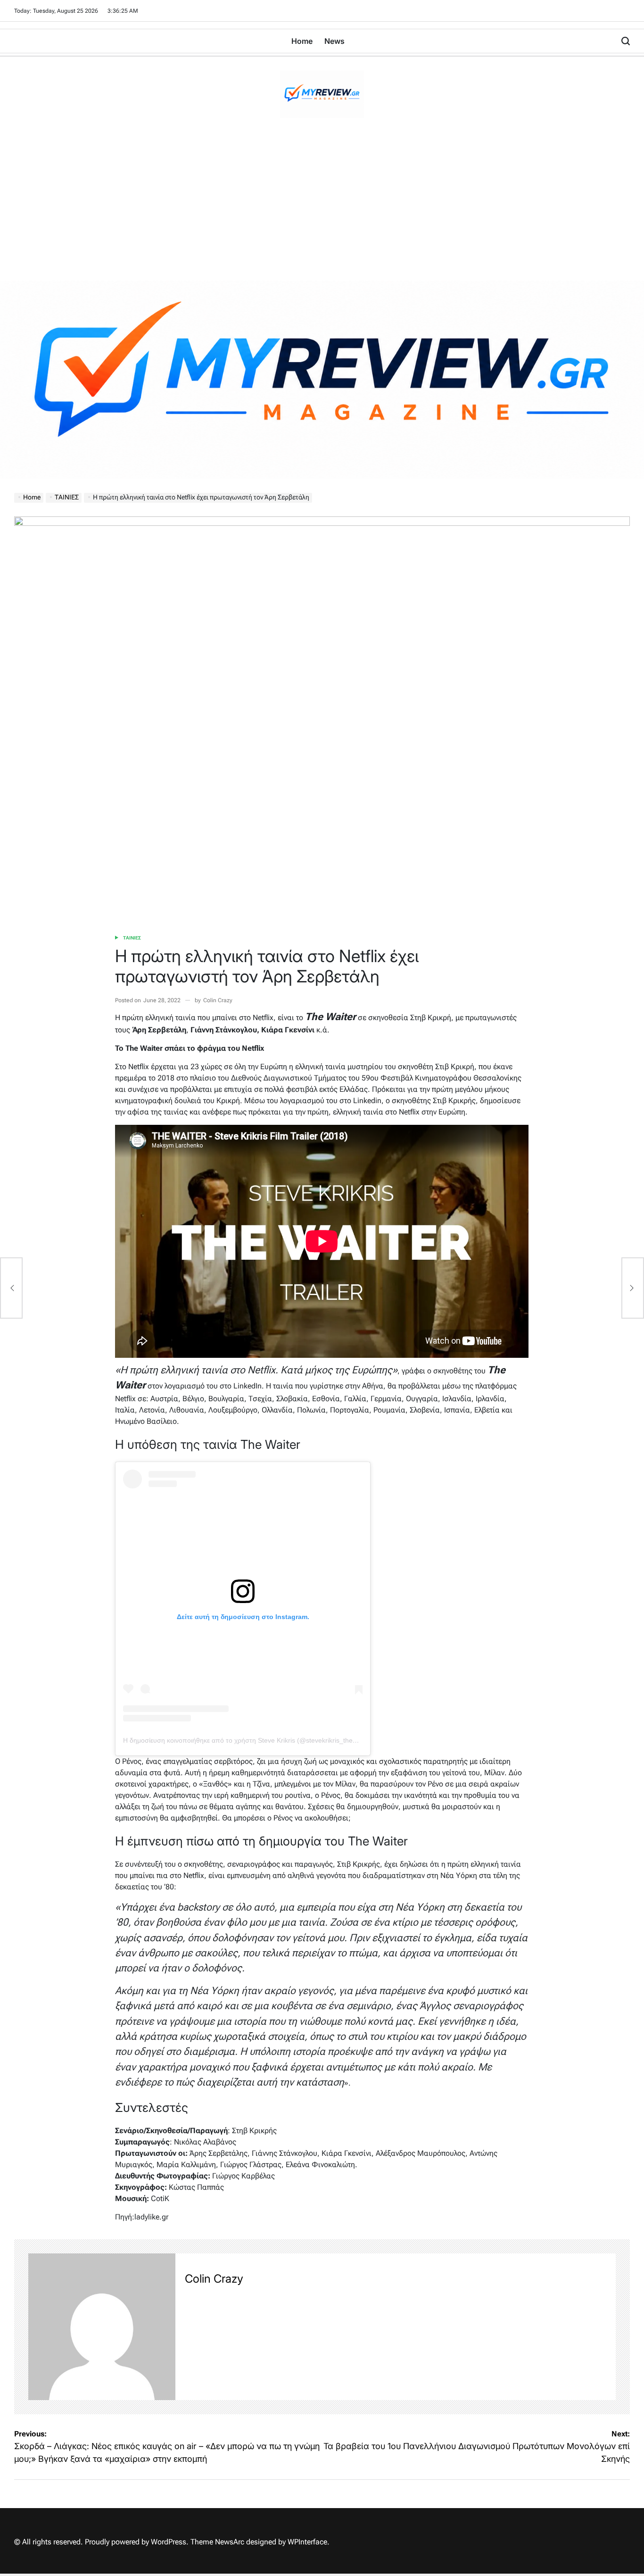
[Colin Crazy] (102, 2327)
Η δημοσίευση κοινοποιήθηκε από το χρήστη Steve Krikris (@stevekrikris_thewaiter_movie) (259, 1740)
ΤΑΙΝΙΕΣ (132, 938)
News (334, 41)
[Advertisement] (322, 210)
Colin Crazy (218, 1000)
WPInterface (307, 2542)
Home (302, 41)
